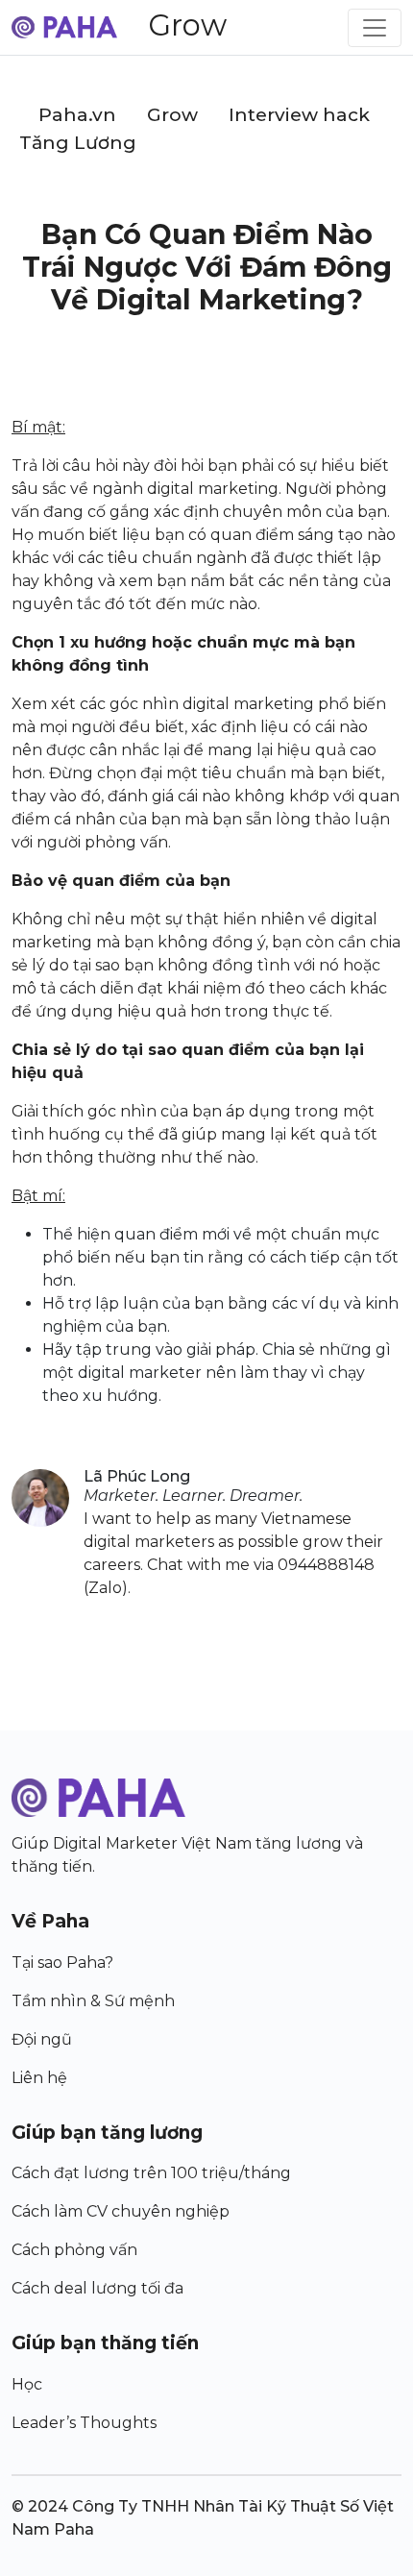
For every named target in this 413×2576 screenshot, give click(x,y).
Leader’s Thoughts (84, 2423)
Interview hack (299, 115)
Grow (187, 25)
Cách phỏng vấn (74, 2250)
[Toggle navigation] (375, 28)
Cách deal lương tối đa (97, 2288)
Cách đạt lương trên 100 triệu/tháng (151, 2173)
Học (27, 2384)
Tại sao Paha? (62, 1963)
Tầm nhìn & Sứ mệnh (93, 2001)
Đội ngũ (42, 2039)
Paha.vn (77, 115)
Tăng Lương (78, 143)
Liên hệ (39, 2078)
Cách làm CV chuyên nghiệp (121, 2211)
